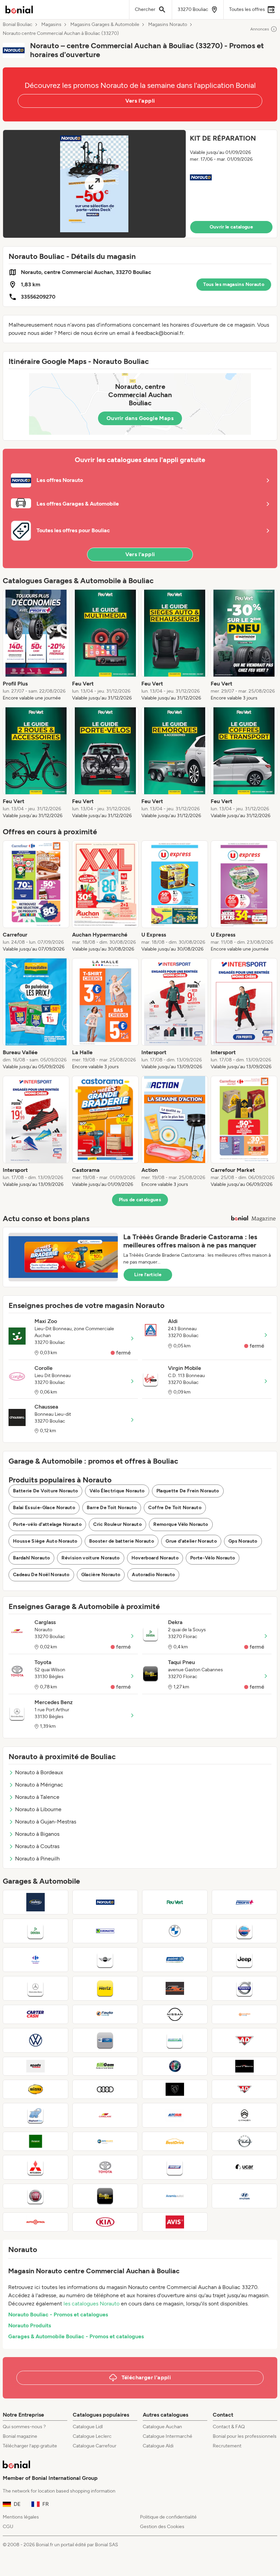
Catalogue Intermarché (167, 2436)
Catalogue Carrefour (95, 2446)
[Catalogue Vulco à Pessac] (36, 1902)
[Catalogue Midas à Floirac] (36, 2089)
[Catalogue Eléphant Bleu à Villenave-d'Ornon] (36, 2115)
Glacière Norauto (101, 1575)
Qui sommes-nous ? (24, 2427)
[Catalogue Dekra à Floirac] (36, 1931)
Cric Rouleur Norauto (117, 1524)
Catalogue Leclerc (92, 2436)
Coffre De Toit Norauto (175, 1508)
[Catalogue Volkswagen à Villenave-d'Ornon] (36, 2040)
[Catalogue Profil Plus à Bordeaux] (244, 1902)
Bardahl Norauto (31, 1558)
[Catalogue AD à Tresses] (244, 2089)
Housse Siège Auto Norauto (45, 1541)
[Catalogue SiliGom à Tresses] (105, 2066)
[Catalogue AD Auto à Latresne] (244, 2040)
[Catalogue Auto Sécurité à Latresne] (105, 2141)
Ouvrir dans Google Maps (140, 418)
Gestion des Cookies (162, 2527)
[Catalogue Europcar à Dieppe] (36, 2141)
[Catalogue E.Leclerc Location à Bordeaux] (244, 2014)
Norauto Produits (30, 2325)
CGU (8, 2527)
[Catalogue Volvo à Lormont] (244, 1988)
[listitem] (36, 645)
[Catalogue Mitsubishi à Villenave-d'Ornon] (36, 2167)
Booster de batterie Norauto (122, 1541)
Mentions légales (21, 2517)
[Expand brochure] (94, 184)
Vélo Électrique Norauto (117, 1491)
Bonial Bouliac (18, 25)
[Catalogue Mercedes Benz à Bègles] (36, 1988)
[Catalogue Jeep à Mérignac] (244, 1960)
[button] (140, 184)
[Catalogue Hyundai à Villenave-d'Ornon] (244, 2196)
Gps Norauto (243, 1541)
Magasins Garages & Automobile (105, 25)
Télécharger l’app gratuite (30, 2446)
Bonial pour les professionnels (245, 2436)
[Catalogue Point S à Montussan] (175, 1960)
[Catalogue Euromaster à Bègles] (105, 1931)
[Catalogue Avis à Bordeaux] (175, 2222)
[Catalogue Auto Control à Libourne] (36, 2222)
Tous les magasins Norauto (234, 284)
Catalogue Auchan (162, 2427)
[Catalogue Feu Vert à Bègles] (175, 1902)
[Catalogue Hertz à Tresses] (105, 1988)
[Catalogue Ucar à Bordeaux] (244, 2167)
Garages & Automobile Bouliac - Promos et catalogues (76, 2336)
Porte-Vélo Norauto (213, 1558)
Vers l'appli (140, 101)
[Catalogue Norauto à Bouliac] (105, 1902)
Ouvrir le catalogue (232, 227)
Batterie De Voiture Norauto (45, 1491)
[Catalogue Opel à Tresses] (244, 2141)
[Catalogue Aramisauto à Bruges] (175, 2196)
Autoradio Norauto (153, 1575)
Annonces (260, 29)
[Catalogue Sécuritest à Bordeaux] (175, 2040)
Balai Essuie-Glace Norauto (44, 1508)
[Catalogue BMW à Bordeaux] (175, 1931)
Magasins (51, 25)
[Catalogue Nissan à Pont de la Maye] (175, 2014)
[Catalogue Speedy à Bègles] (244, 1931)
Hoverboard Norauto (155, 1558)
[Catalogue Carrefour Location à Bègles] (36, 1960)
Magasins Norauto (168, 25)
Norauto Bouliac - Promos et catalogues (58, 2315)
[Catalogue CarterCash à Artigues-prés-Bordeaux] (36, 2014)
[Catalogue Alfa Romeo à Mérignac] (175, 2066)
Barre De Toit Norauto (112, 1508)
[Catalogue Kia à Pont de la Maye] (105, 2222)
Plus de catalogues (140, 1200)
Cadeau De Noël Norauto (41, 1575)
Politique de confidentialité (168, 2517)
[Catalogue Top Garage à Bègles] (105, 2040)
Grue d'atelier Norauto (191, 1541)
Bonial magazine (20, 2436)
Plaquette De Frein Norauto (188, 1491)
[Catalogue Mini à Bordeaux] (105, 1960)
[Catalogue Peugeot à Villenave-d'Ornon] (175, 2089)
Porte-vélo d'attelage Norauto (47, 1524)
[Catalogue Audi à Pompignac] (105, 2089)
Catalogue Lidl (88, 2427)
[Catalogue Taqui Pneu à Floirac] (105, 2196)
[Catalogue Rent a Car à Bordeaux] (175, 2167)
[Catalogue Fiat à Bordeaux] (36, 2196)
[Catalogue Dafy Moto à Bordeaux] (244, 2066)
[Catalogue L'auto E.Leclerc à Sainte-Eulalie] (105, 2014)
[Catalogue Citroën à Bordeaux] (244, 2115)
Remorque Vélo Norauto (181, 1524)
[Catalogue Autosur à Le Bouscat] (175, 2115)
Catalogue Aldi (158, 2446)
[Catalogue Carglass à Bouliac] (105, 2115)
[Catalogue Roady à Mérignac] (36, 2066)
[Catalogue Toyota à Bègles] (105, 2167)
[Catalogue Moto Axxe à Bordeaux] (175, 1988)
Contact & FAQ (229, 2427)
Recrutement (227, 2446)
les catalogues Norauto (92, 2304)
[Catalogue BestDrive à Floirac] (175, 2141)
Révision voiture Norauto (90, 1558)
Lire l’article (148, 1275)
